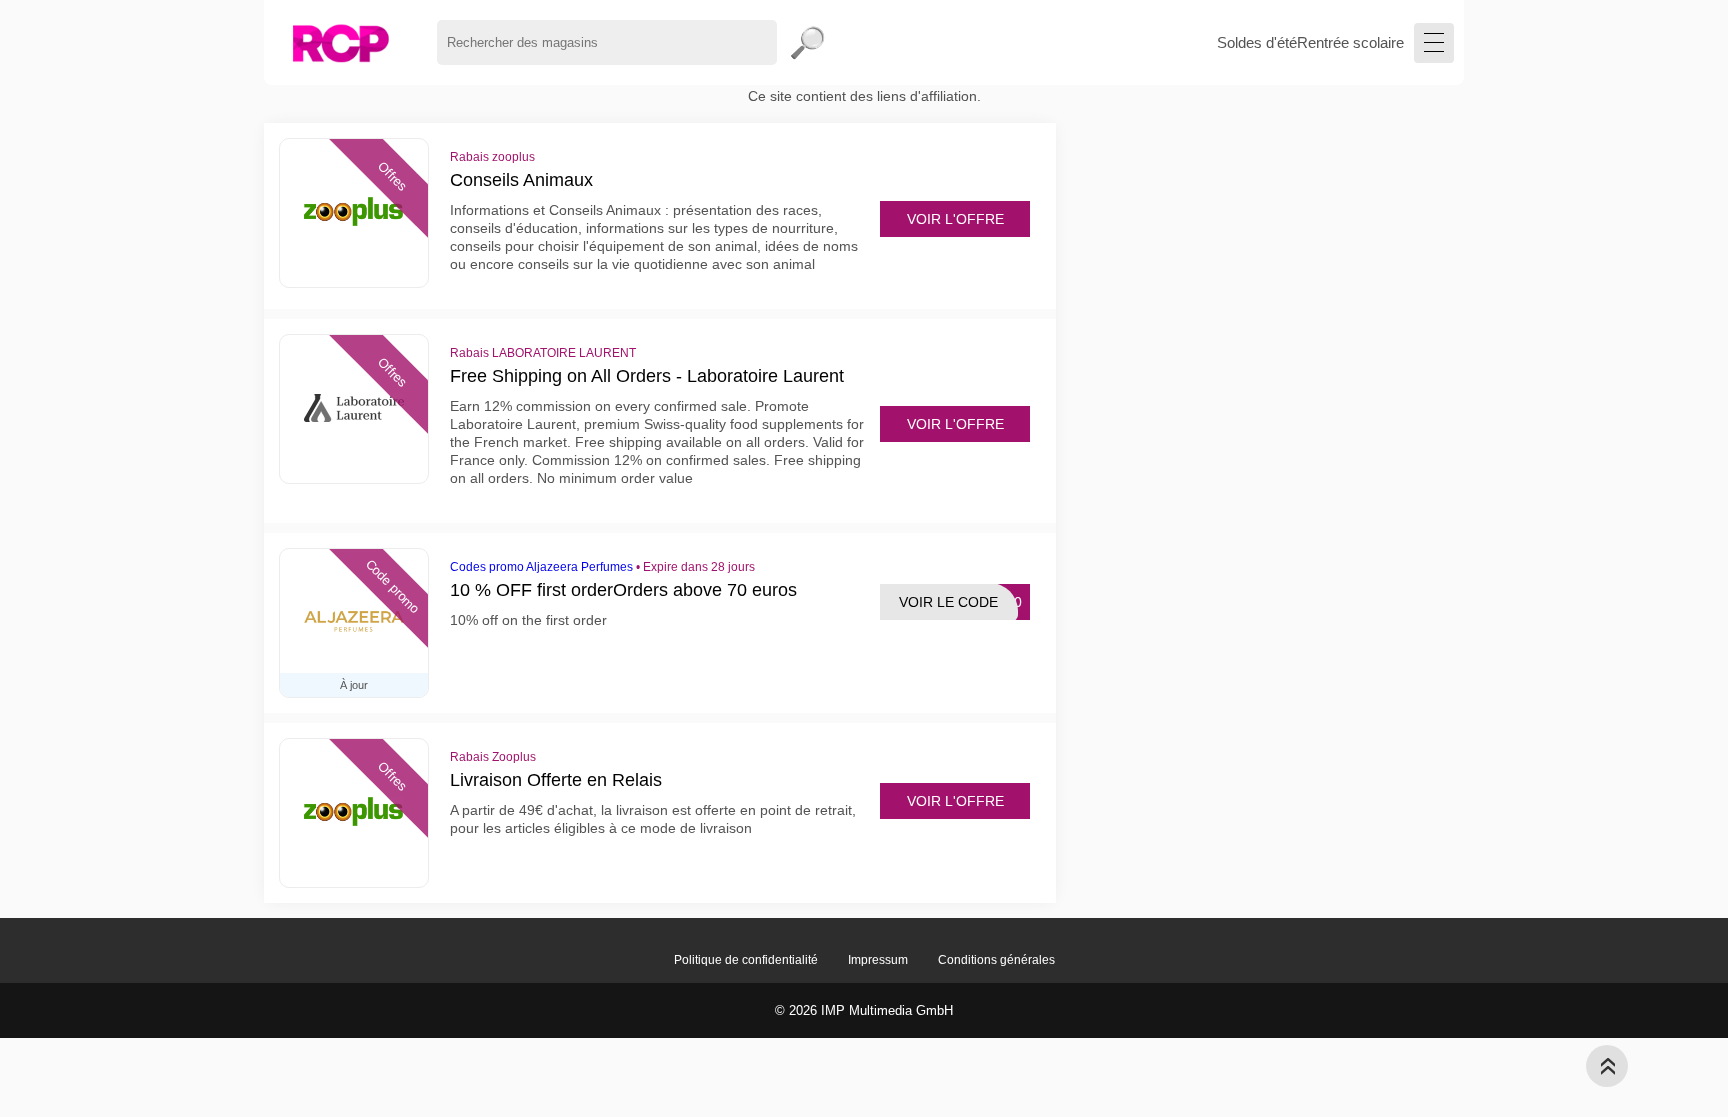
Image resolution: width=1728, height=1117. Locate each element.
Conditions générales (996, 960)
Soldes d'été (1257, 42)
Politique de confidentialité (746, 960)
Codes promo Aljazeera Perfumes (541, 567)
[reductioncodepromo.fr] (340, 42)
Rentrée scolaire (1350, 42)
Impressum (878, 960)
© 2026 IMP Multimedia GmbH (864, 1010)
